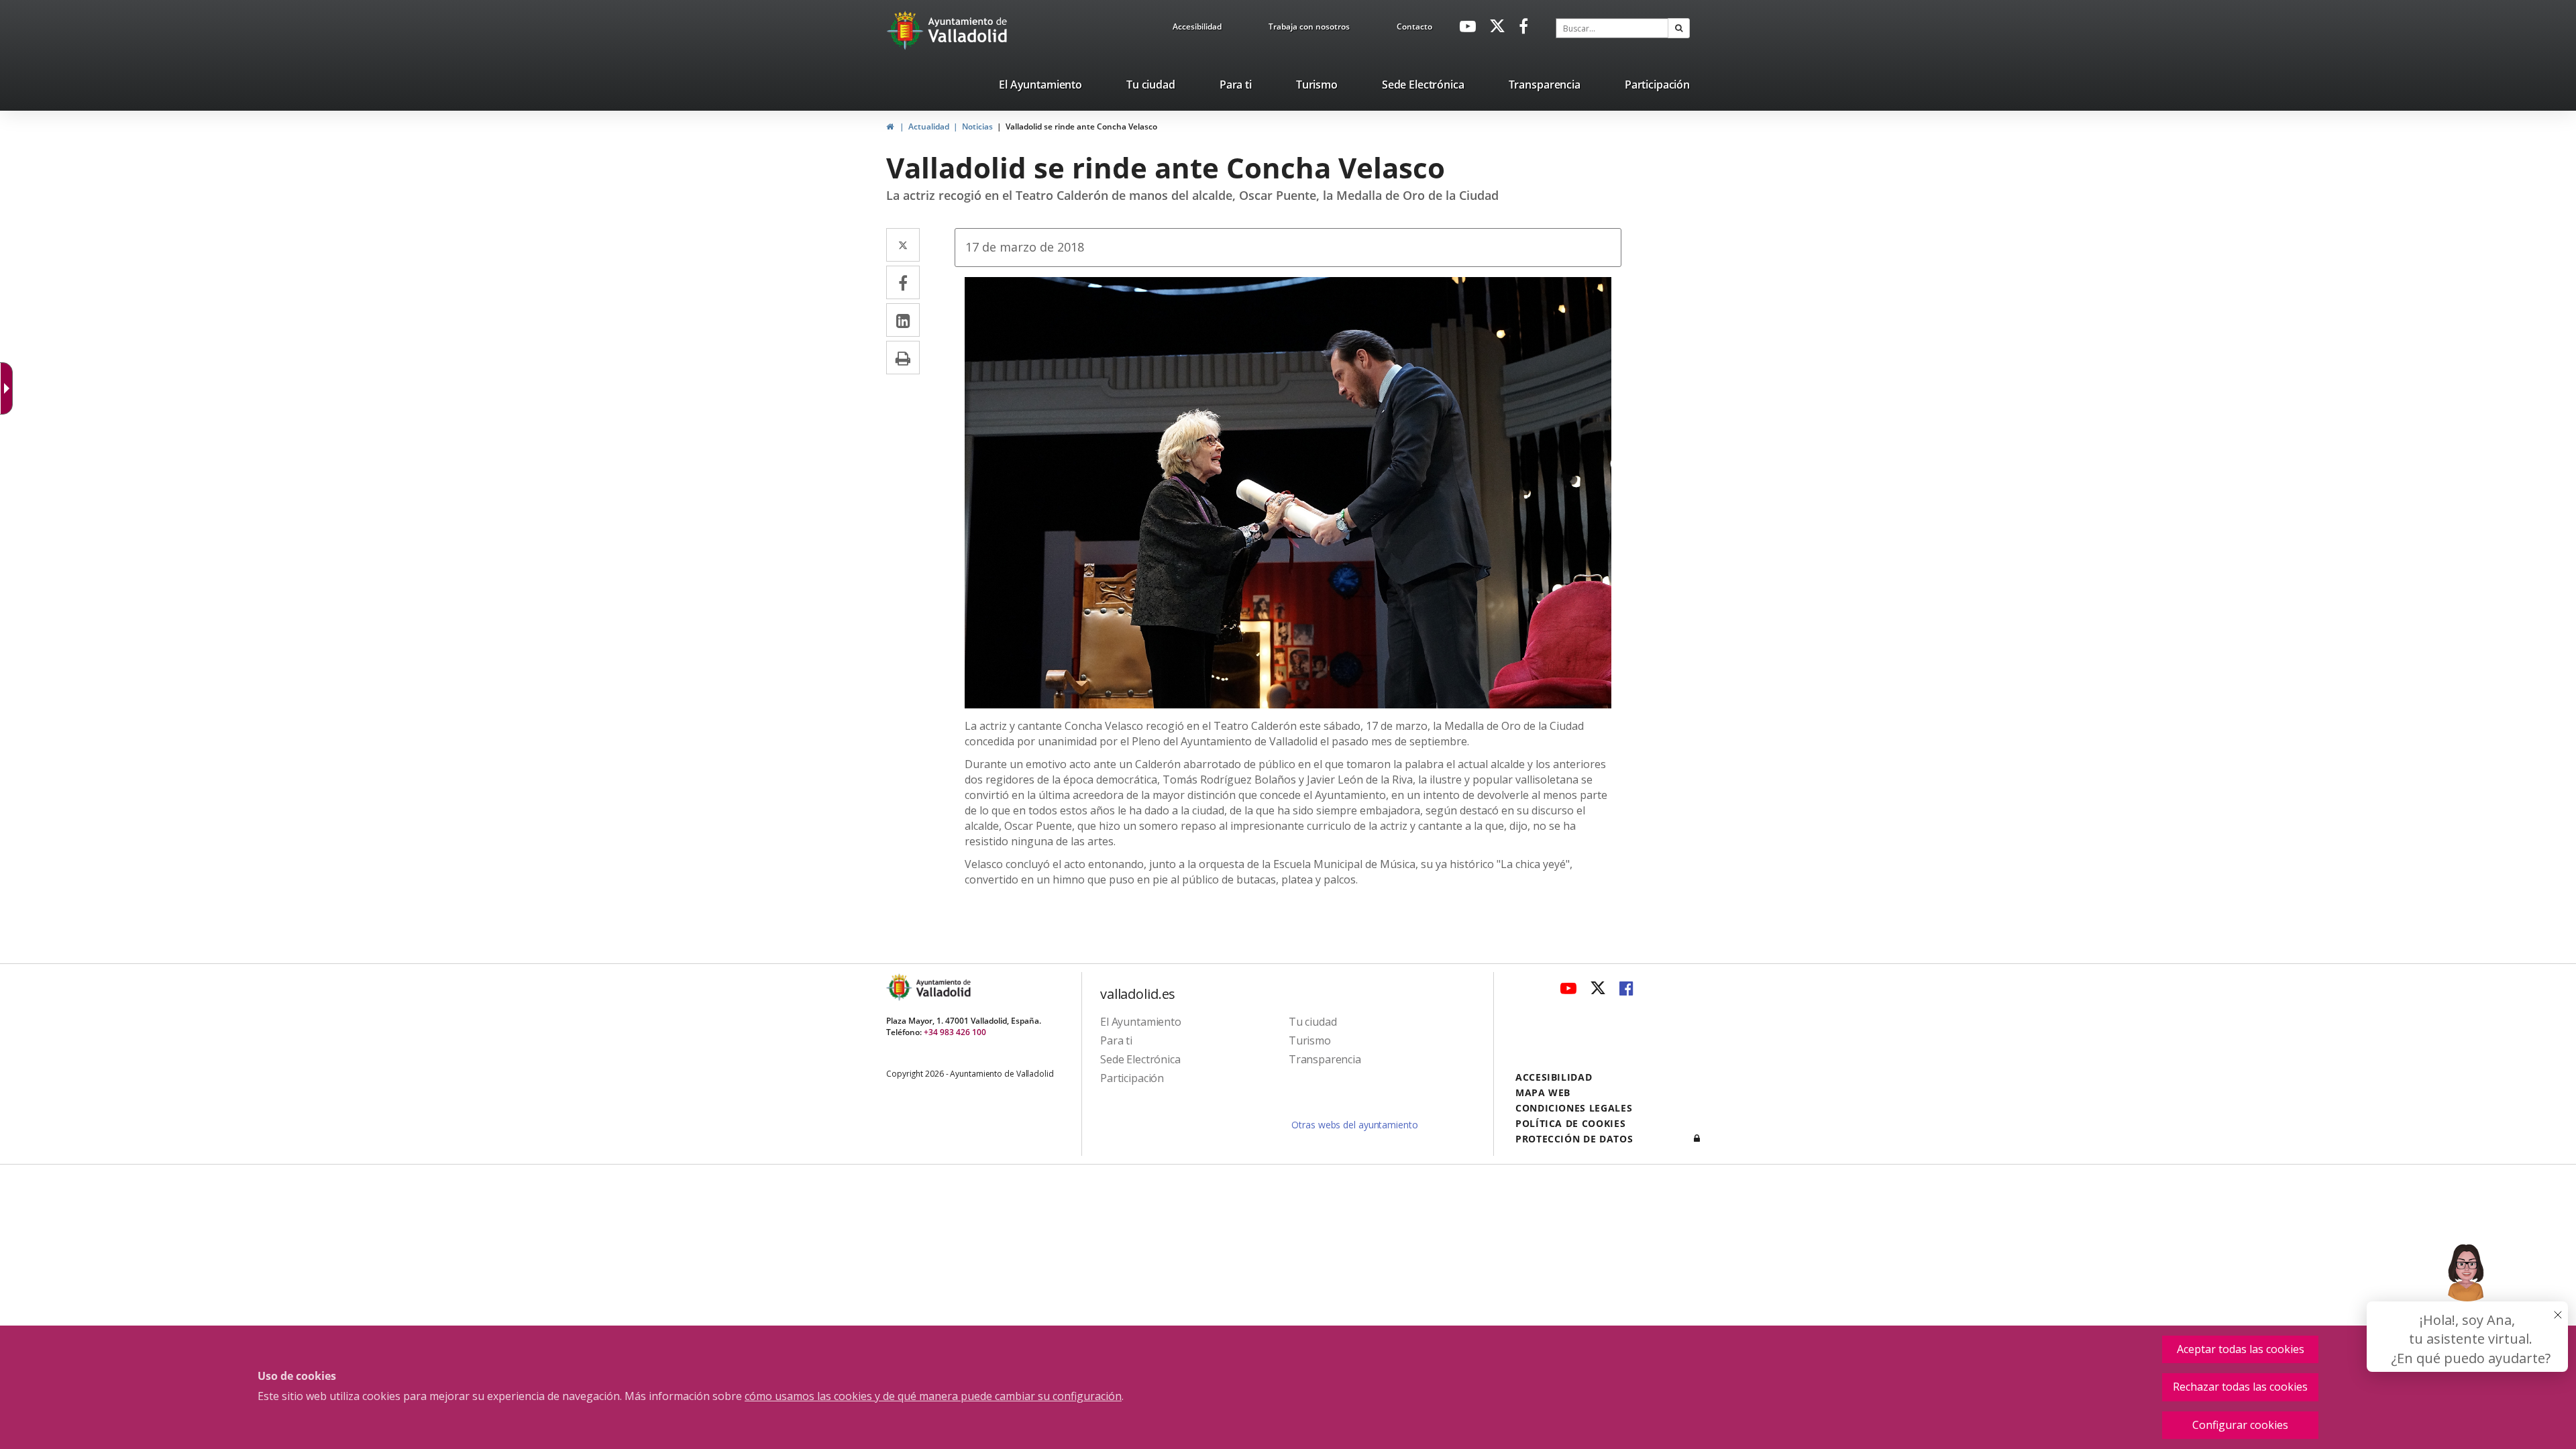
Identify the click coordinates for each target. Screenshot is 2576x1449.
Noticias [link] (977, 126)
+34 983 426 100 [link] (955, 1032)
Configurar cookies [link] (2240, 1425)
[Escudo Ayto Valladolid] (900, 987)
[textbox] (1612, 28)
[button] (1679, 28)
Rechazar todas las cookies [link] (2240, 1387)
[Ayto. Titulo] (943, 987)
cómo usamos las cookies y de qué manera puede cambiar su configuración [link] (933, 1396)
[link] (1197, 29)
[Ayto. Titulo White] (968, 30)
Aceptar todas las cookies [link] (2241, 1349)
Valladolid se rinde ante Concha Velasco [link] (1081, 126)
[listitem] (1040, 87)
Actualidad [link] (929, 126)
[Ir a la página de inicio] (907, 30)
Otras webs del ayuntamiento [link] (1354, 1125)
